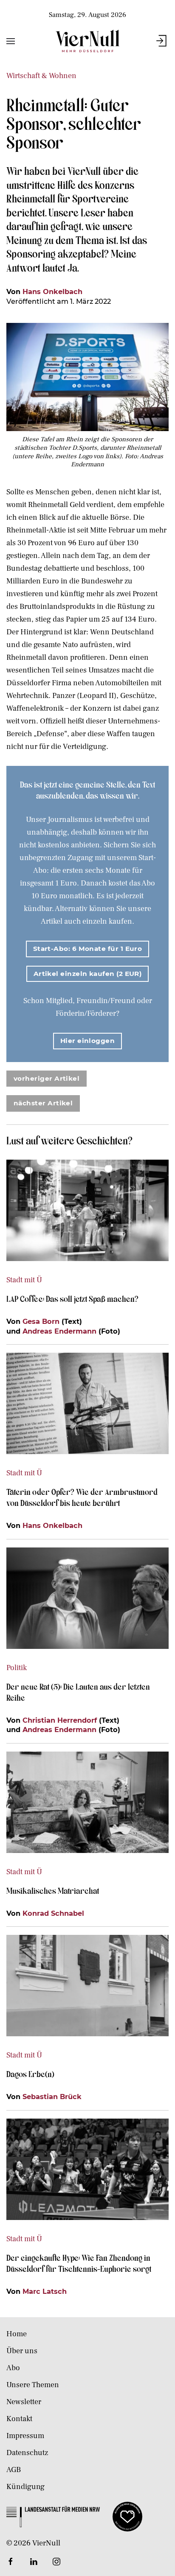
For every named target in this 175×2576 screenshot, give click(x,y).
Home (17, 2334)
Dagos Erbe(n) (30, 2074)
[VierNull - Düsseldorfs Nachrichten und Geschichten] (87, 41)
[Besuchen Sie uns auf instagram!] (56, 2562)
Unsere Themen (33, 2385)
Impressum (25, 2436)
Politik (17, 1668)
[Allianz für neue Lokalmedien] (127, 2516)
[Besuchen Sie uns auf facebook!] (11, 2562)
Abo (13, 2368)
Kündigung (25, 2487)
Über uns (22, 2351)
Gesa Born (41, 1321)
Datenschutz (27, 2453)
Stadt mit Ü (24, 1280)
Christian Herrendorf (60, 1720)
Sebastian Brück (52, 2097)
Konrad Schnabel (53, 1913)
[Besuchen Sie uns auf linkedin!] (34, 2562)
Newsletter (24, 2402)
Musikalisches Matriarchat (53, 1890)
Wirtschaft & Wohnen (41, 76)
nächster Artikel (43, 1103)
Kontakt (19, 2419)
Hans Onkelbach (52, 292)
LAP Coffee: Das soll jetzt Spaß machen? (72, 1298)
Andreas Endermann (59, 1331)
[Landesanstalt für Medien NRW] (53, 2516)
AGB (14, 2470)
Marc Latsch (45, 2291)
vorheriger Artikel (47, 1078)
